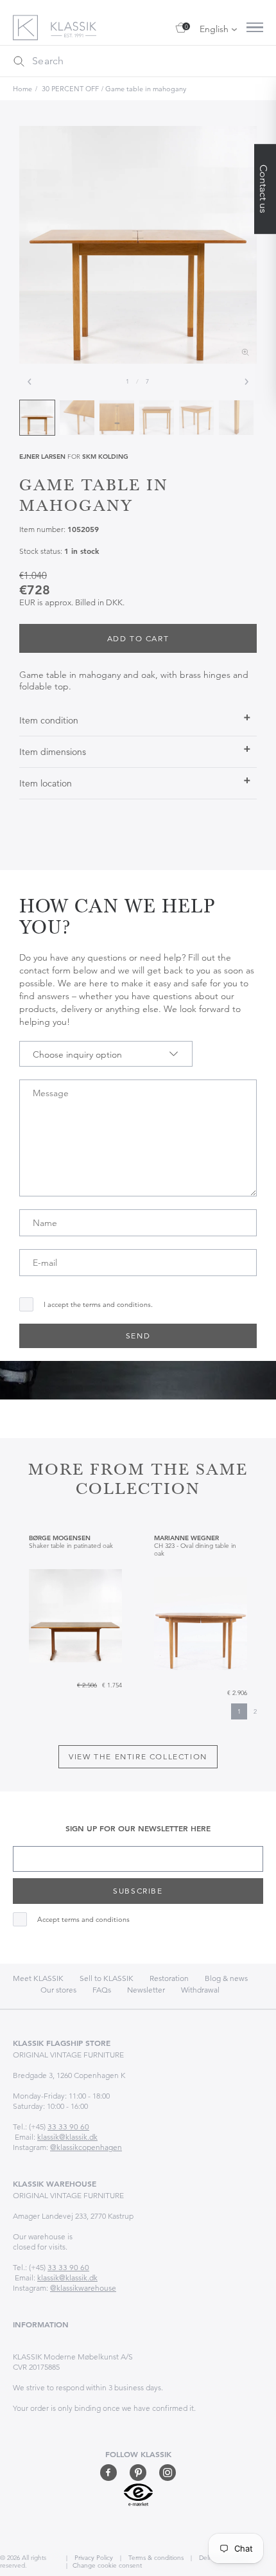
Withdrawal (200, 1990)
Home (22, 89)
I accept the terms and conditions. (98, 1305)
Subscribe (138, 1891)
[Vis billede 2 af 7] (77, 418)
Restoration (169, 1978)
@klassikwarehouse (83, 2288)
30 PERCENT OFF (70, 89)
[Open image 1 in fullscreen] (138, 245)
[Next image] (246, 382)
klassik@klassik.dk (67, 2137)
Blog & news (226, 1978)
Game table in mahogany (146, 89)
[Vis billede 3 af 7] (117, 418)
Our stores (58, 1990)
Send (138, 1336)
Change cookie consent (107, 2565)
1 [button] (239, 1711)
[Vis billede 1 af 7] (37, 418)
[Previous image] (30, 382)
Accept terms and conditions (83, 1920)
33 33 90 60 (68, 2127)
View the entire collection (138, 1756)
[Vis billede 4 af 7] (157, 418)
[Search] (19, 61)
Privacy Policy (93, 2558)
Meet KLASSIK (38, 1978)
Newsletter (146, 1990)
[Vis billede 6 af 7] (236, 418)
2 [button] (255, 1711)
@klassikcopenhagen (86, 2147)
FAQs (102, 1990)
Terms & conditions (155, 2558)
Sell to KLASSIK (107, 1978)
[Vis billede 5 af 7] (196, 418)
